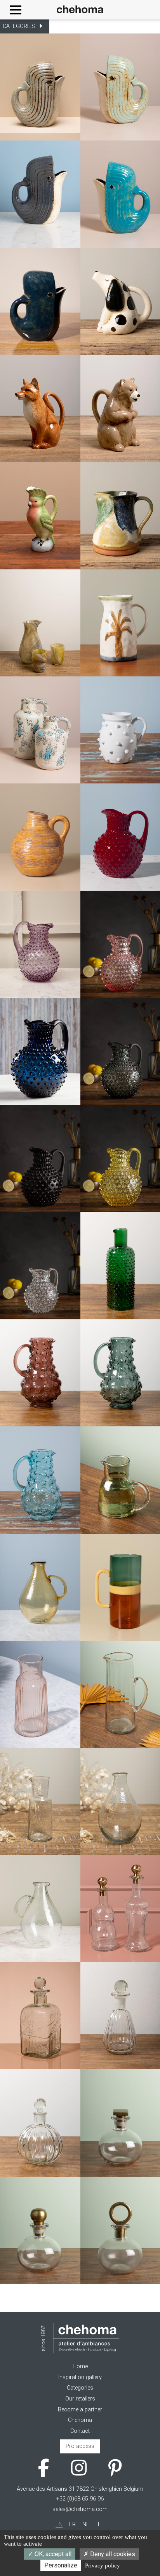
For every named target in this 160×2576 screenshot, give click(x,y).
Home (80, 2366)
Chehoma (80, 2420)
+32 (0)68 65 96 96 (80, 2499)
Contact (80, 2431)
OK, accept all (52, 2554)
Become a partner (80, 2410)
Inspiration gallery (80, 2377)
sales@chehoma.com (80, 2509)
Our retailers (80, 2399)
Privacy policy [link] (103, 2565)
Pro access (80, 2446)
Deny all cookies (112, 2554)
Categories (80, 2388)
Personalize (61, 2565)
